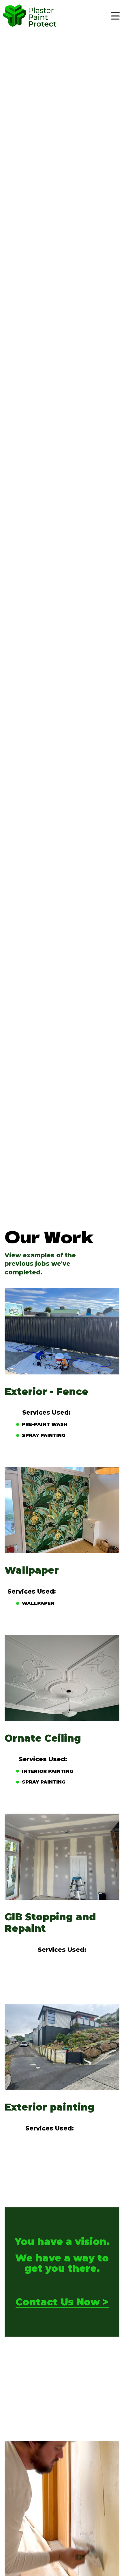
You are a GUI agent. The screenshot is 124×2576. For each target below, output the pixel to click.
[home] (30, 15)
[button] (116, 16)
